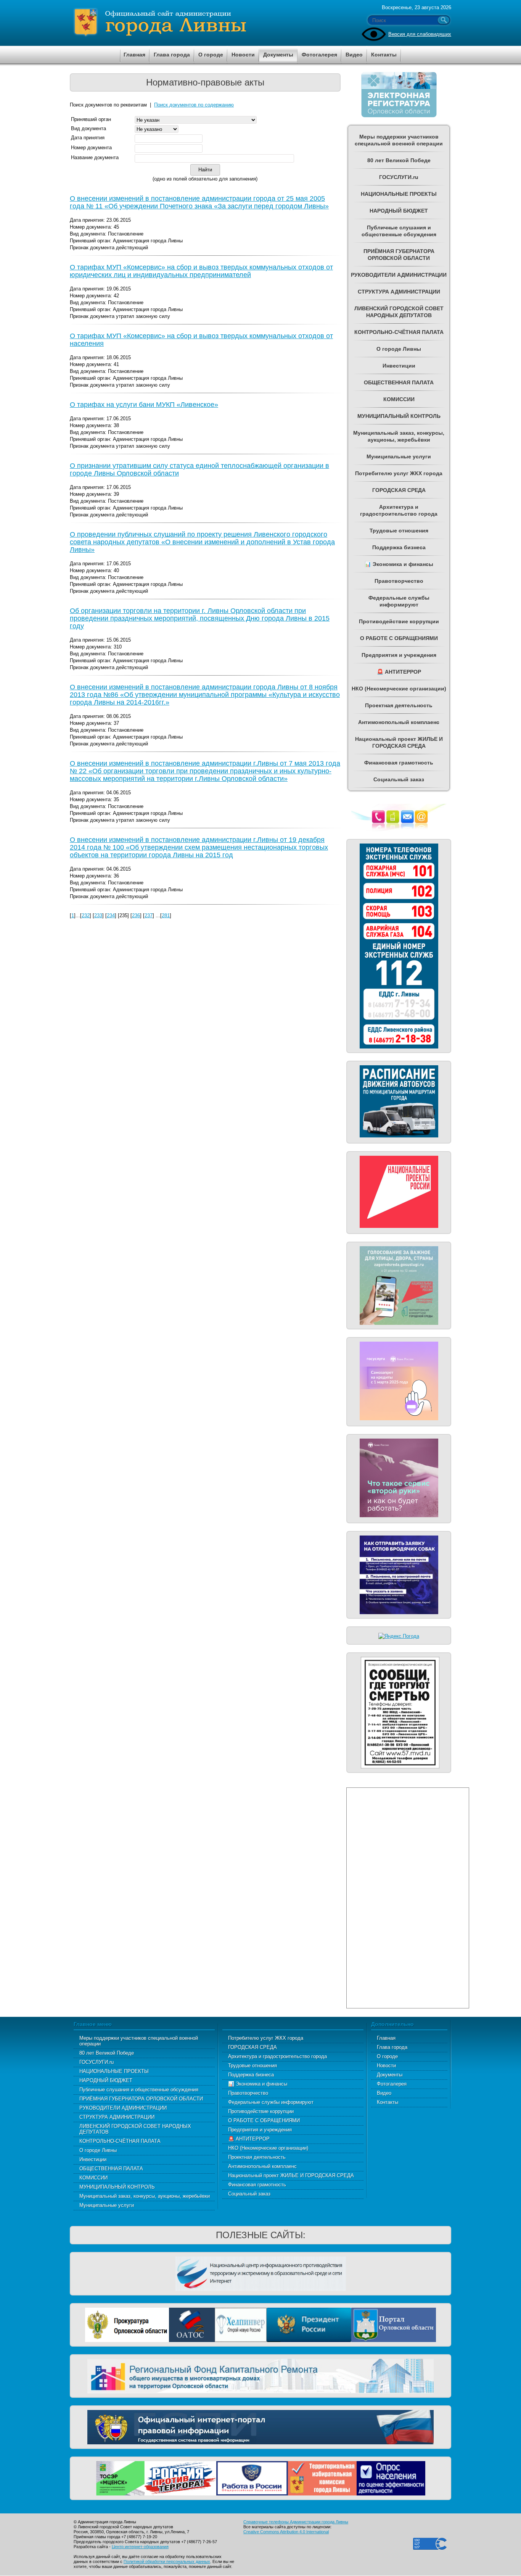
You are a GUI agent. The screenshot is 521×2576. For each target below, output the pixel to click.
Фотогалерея (392, 2084)
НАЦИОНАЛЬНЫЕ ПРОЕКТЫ (114, 2071)
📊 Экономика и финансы (258, 2084)
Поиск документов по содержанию (194, 105)
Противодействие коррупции (261, 2111)
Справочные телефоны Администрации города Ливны (296, 2522)
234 (111, 915)
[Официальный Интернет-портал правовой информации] (260, 2426)
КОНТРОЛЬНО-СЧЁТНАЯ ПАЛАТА (120, 2141)
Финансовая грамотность (257, 2185)
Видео (384, 2093)
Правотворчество (248, 2093)
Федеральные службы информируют (271, 2102)
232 (86, 915)
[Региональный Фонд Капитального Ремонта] (260, 2375)
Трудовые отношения (252, 2065)
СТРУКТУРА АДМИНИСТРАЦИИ (117, 2117)
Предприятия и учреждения (260, 2130)
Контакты (388, 2102)
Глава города (392, 2047)
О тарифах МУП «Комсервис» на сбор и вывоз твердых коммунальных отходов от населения (201, 340)
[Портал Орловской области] (394, 2324)
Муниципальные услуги (107, 2205)
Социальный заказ (249, 2194)
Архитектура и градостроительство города (277, 2056)
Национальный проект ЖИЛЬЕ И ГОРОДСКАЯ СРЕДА (291, 2175)
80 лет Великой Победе (107, 2053)
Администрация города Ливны (203, 23)
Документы (390, 2075)
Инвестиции (93, 2159)
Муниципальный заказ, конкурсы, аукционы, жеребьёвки (145, 2196)
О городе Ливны (98, 2150)
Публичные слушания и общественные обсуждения (139, 2090)
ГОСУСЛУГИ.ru (96, 2062)
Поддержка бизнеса (251, 2075)
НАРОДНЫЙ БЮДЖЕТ (106, 2080)
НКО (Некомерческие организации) (268, 2148)
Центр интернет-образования (140, 2547)
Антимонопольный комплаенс (262, 2166)
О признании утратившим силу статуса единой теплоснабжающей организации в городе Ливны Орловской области (199, 469)
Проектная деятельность (257, 2157)
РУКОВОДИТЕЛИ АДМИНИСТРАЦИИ (123, 2108)
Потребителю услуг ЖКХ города (266, 2038)
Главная (386, 2038)
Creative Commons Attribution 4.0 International (286, 2532)
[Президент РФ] (309, 2324)
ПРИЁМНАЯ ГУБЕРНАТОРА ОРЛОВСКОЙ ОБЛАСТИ (141, 2099)
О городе (387, 2056)
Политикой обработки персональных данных (167, 2561)
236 (136, 915)
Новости (386, 2065)
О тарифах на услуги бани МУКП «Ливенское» (144, 405)
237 (149, 915)
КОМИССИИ (93, 2178)
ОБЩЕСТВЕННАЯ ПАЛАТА (111, 2169)
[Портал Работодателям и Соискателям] (252, 2477)
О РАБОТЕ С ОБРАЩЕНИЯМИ (264, 2120)
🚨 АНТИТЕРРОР (249, 2139)
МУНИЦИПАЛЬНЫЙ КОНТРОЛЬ (117, 2187)
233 (98, 915)
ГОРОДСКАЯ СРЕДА (252, 2047)
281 (166, 915)
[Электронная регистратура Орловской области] (399, 116)
